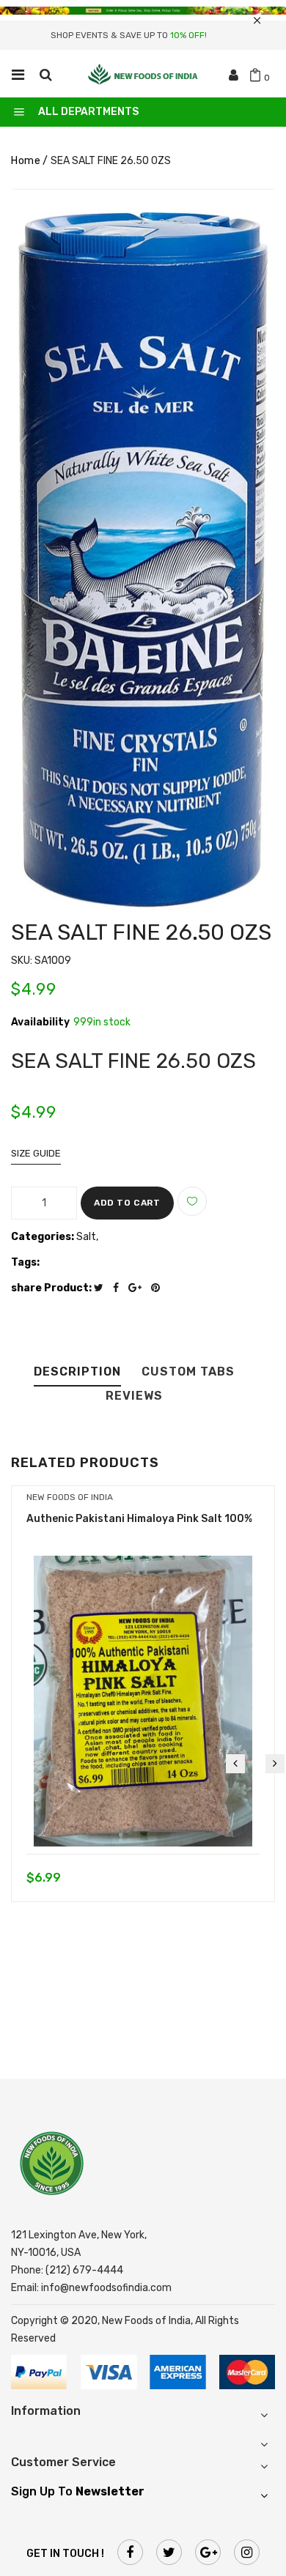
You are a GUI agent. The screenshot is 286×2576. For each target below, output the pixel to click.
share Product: (51, 1288)
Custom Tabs (188, 1372)
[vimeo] (159, 1288)
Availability (40, 1022)
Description (77, 1372)
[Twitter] (102, 1288)
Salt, (87, 1237)
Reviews (134, 1396)
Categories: (43, 1237)
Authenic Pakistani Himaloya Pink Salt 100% (139, 1519)
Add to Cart (127, 1203)
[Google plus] (139, 1288)
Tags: (25, 1262)
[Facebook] (120, 1288)
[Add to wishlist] (192, 1201)
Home (26, 161)
